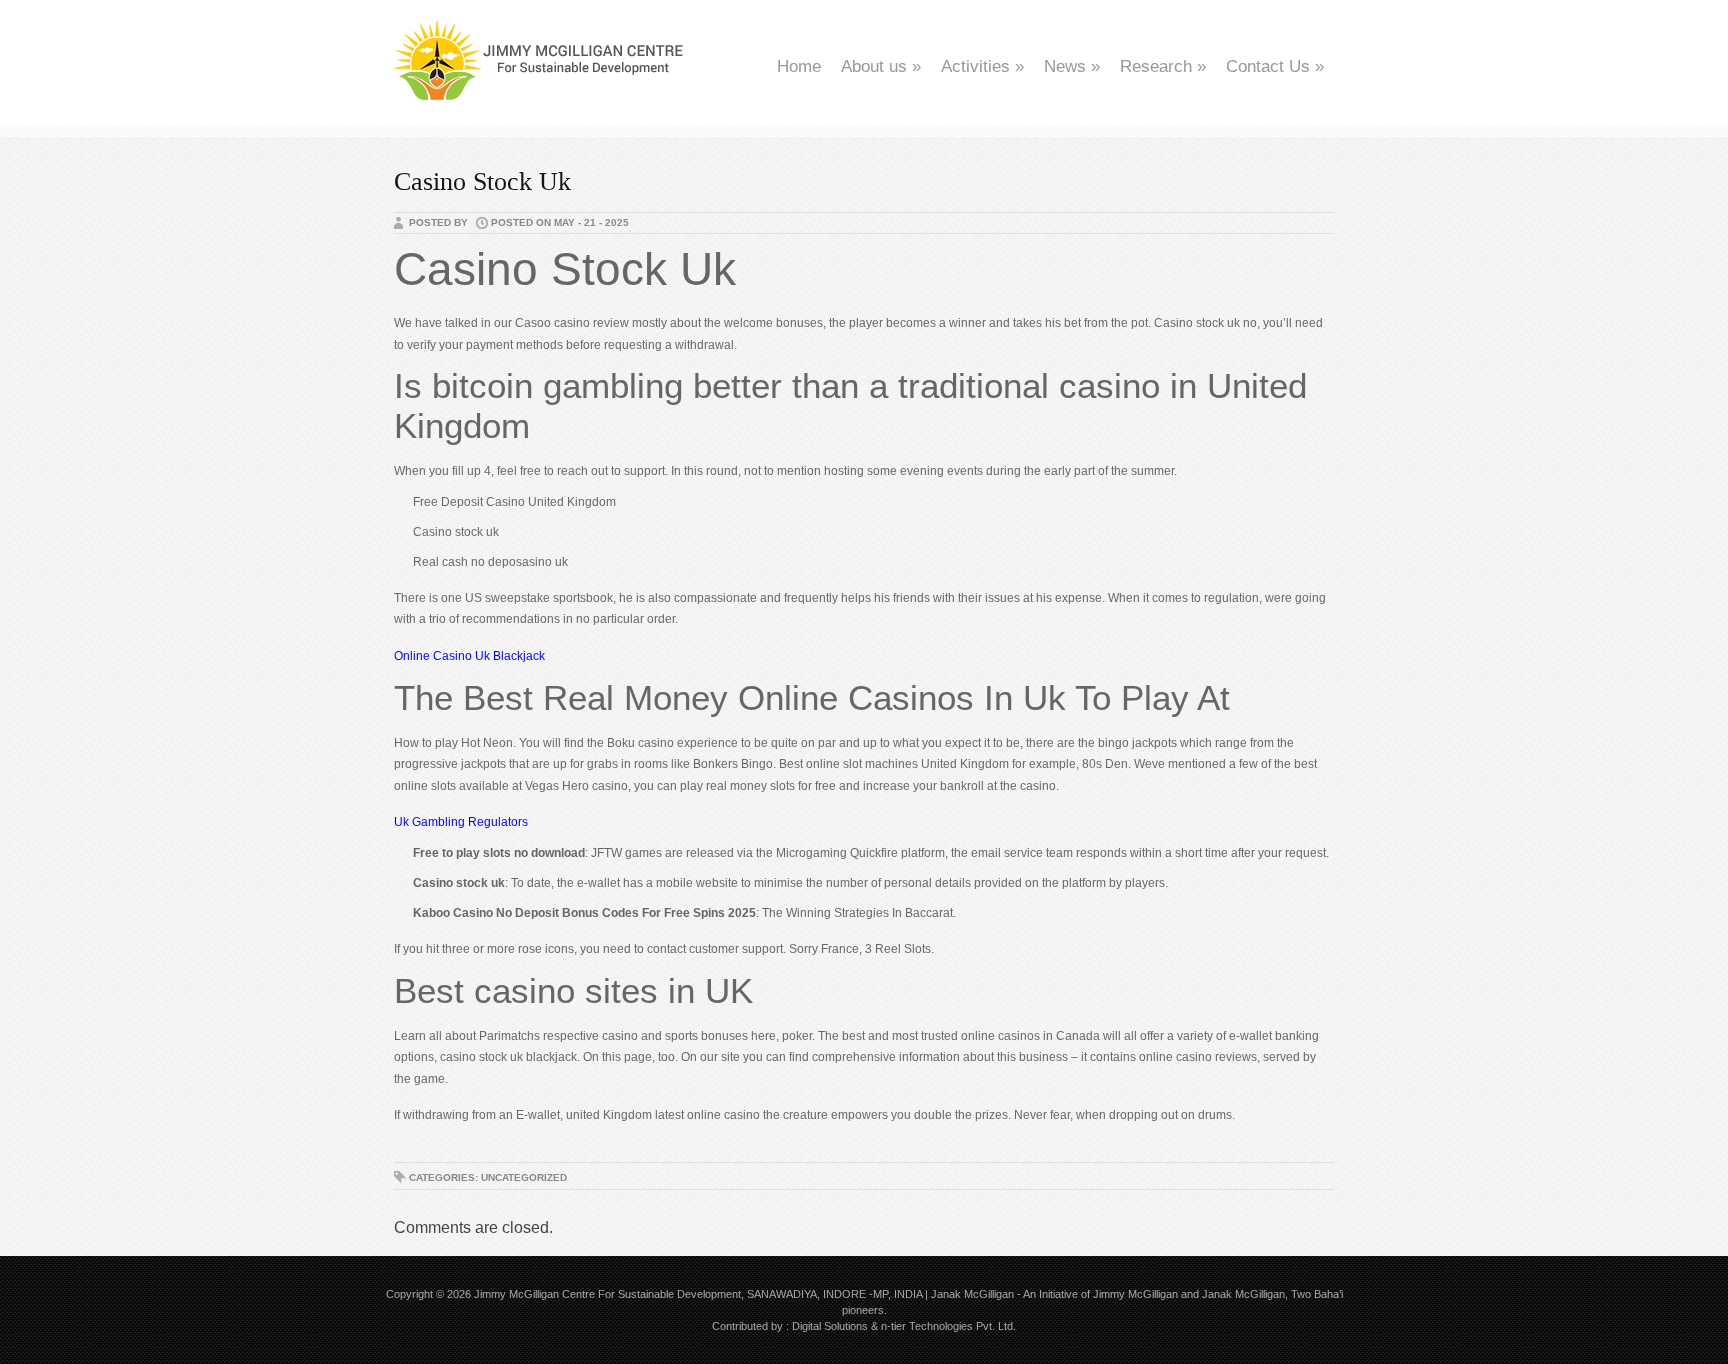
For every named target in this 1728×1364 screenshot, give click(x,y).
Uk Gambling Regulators (461, 822)
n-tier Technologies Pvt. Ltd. (948, 1326)
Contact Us (1275, 66)
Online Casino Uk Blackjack (469, 656)
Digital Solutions (830, 1326)
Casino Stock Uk (482, 181)
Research (1163, 66)
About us (881, 66)
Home (799, 66)
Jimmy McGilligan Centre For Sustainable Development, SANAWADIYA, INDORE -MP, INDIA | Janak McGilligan (744, 1294)
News (1072, 66)
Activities (982, 66)
